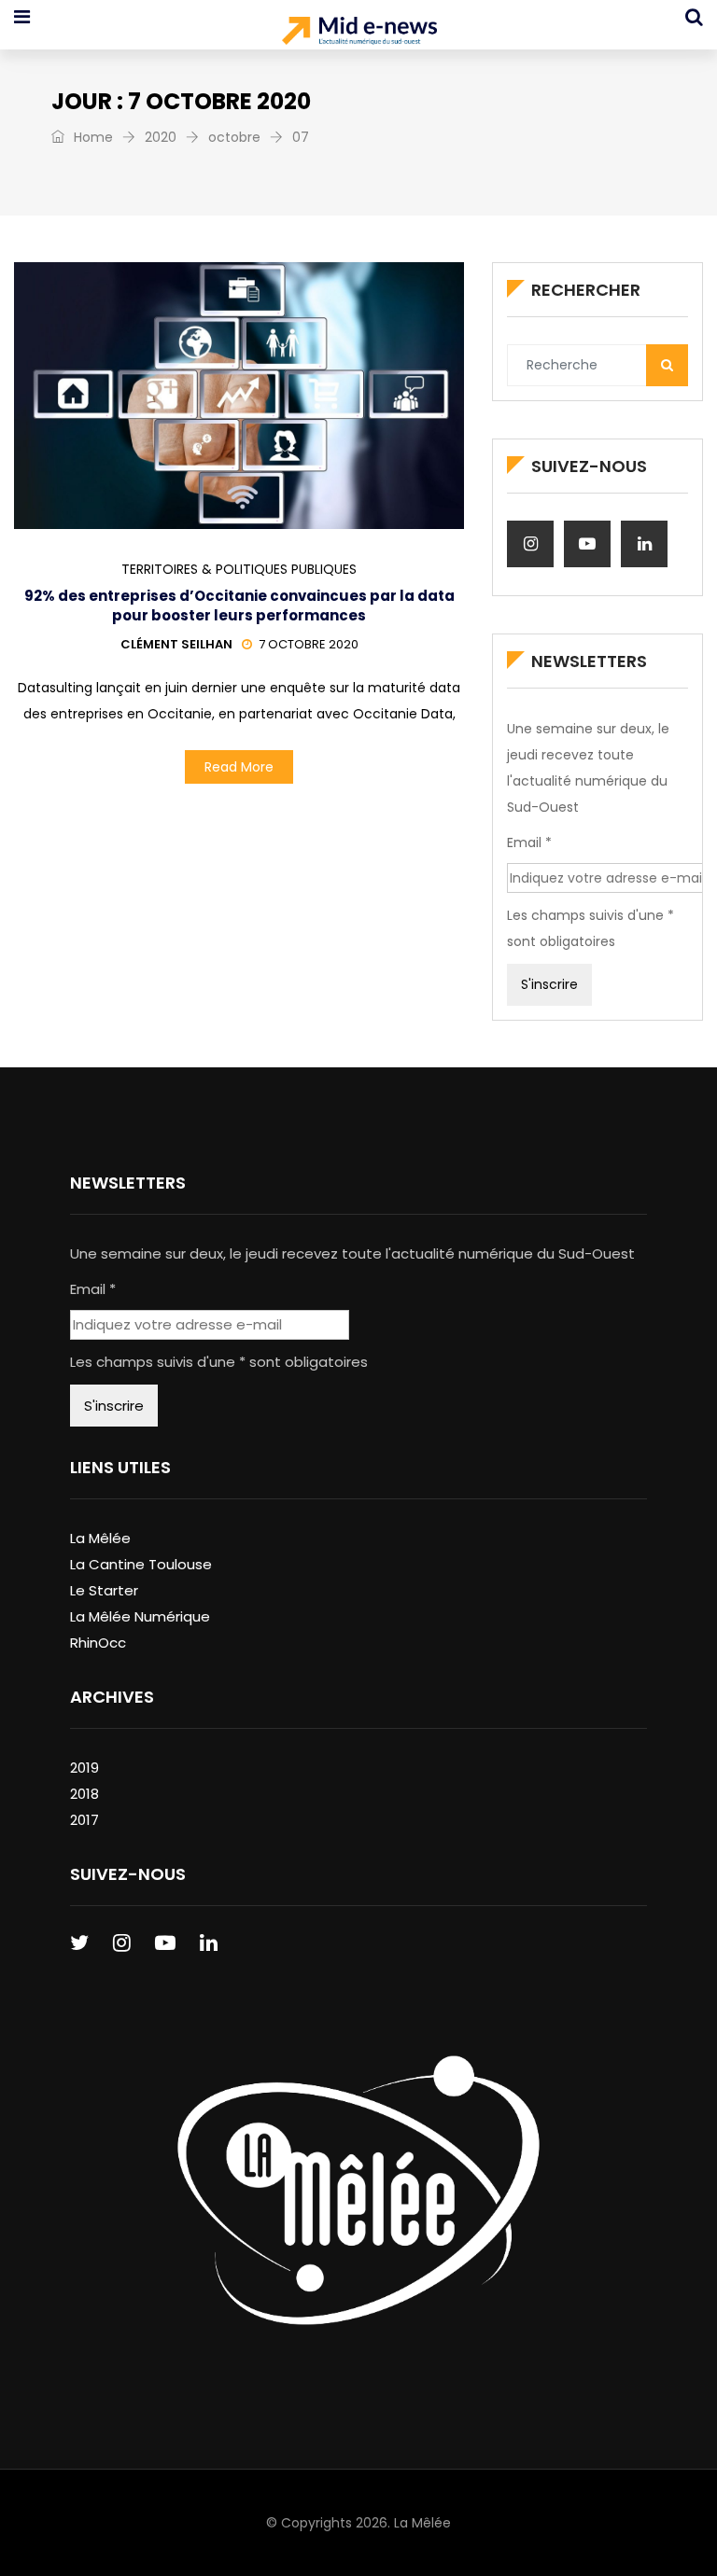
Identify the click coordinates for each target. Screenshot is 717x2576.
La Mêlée (100, 1538)
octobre (234, 137)
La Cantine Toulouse (141, 1564)
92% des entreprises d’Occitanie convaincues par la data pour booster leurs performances (239, 606)
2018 (84, 1794)
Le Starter (104, 1590)
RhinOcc (98, 1643)
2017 (84, 1820)
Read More (239, 767)
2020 (161, 137)
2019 (84, 1768)
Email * (529, 842)
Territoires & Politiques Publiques (239, 569)
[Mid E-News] (359, 33)
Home (91, 137)
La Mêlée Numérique (140, 1616)
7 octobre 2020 (309, 644)
